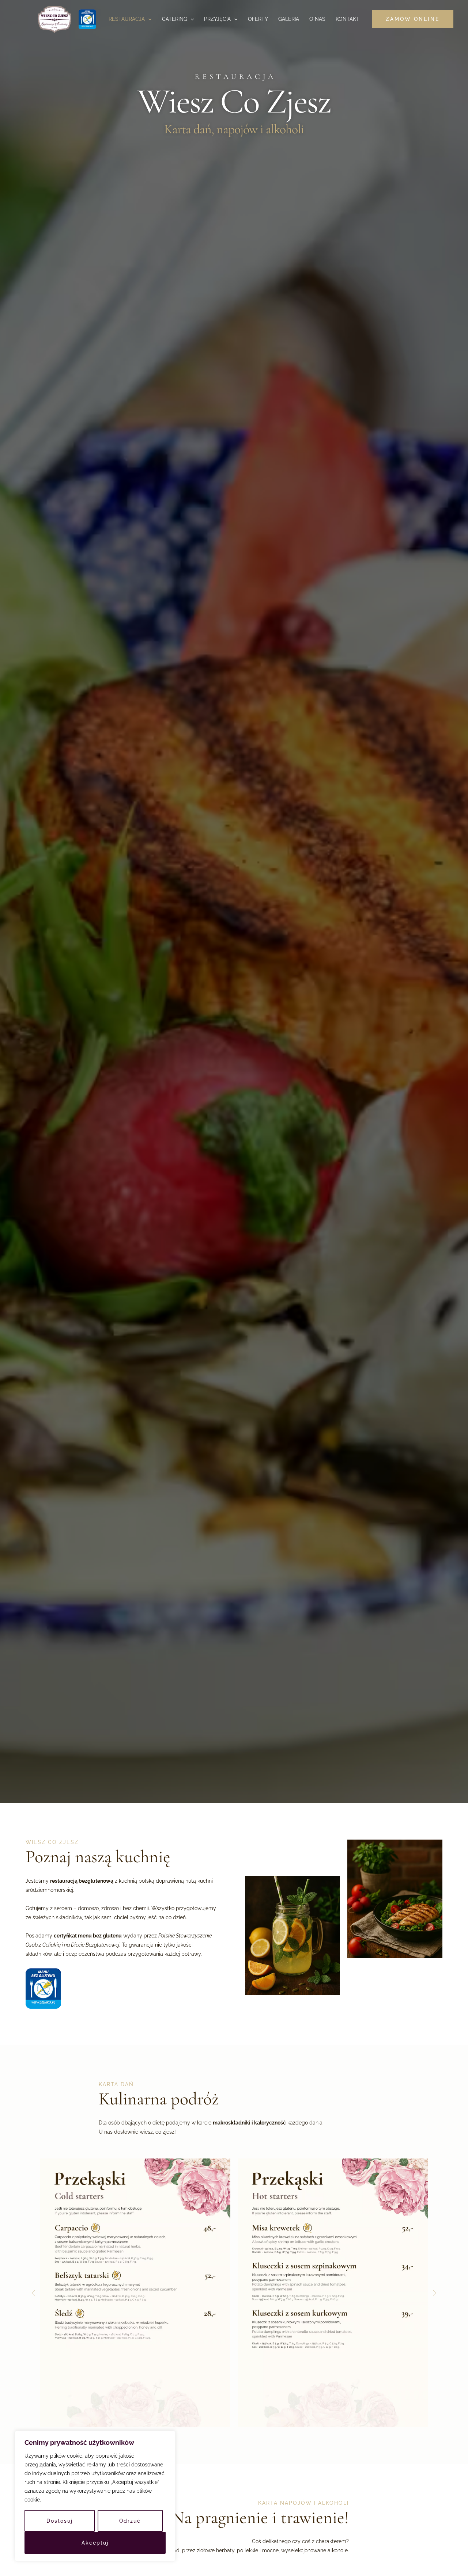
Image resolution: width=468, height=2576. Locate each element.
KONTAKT (348, 19)
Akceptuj (95, 2543)
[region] (95, 2496)
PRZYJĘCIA (217, 19)
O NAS (317, 19)
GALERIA (289, 19)
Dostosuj (60, 2521)
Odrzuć (130, 2521)
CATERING (175, 19)
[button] (148, 19)
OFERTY (258, 19)
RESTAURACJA (127, 19)
